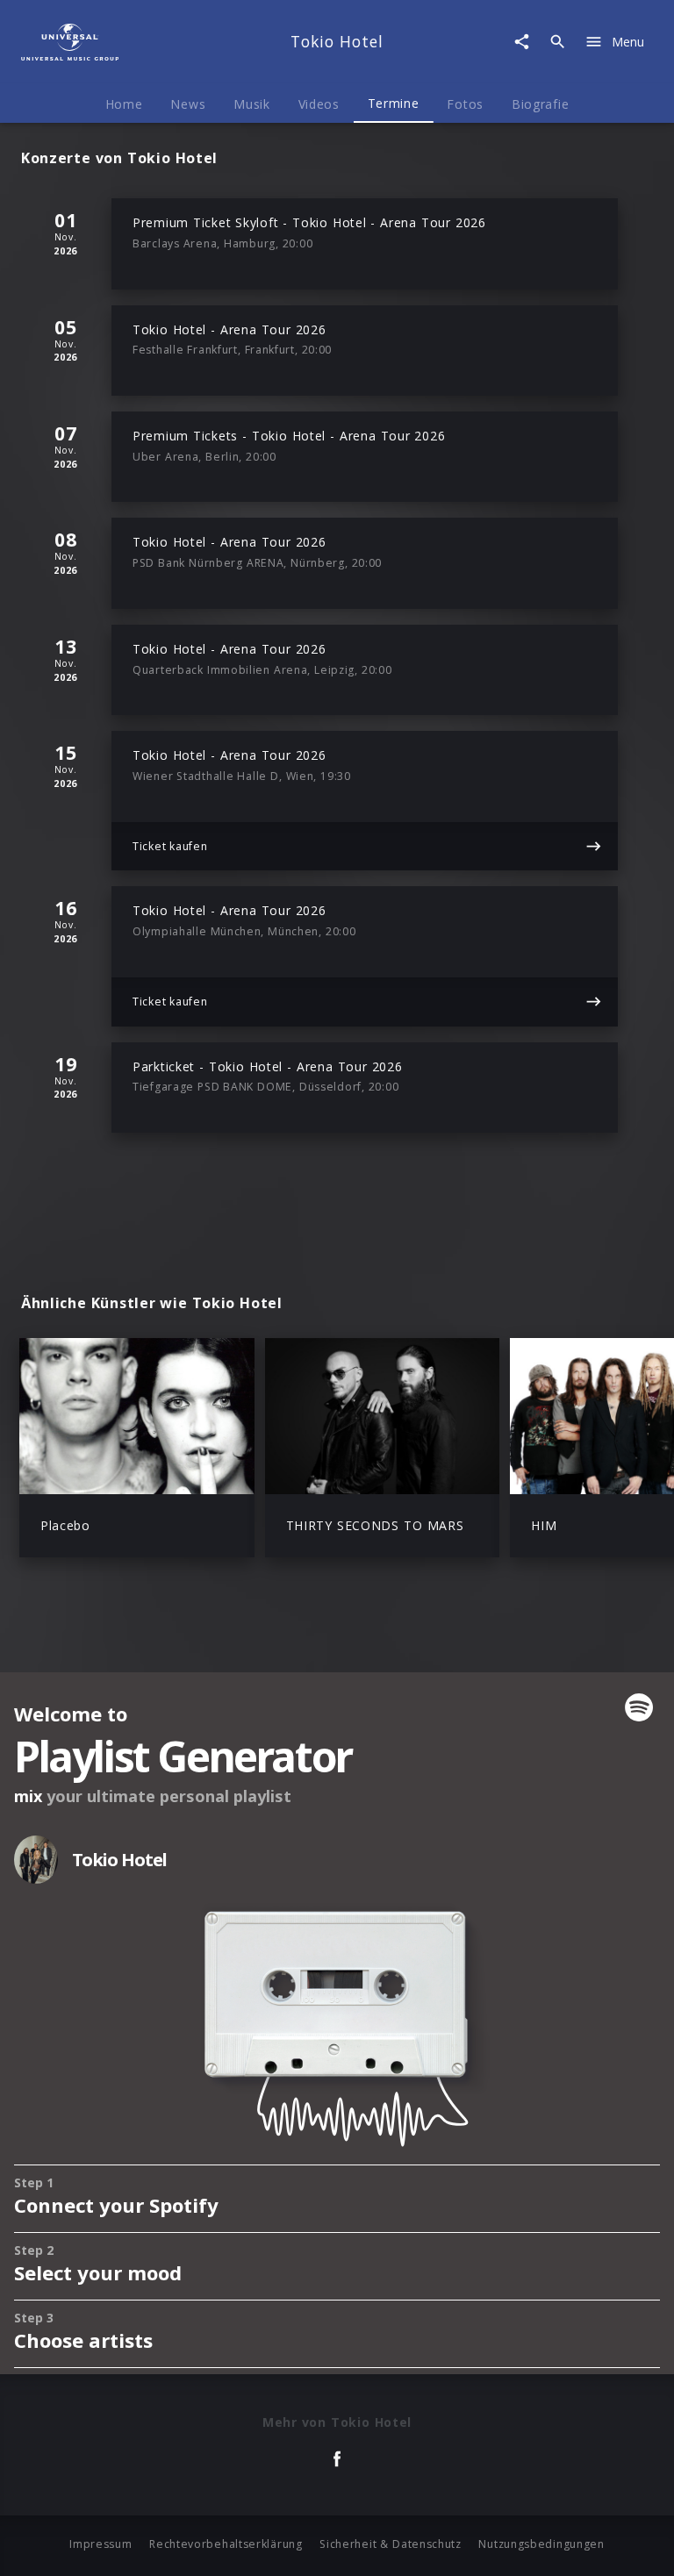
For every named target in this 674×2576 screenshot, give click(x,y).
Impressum (100, 2544)
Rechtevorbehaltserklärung (226, 2544)
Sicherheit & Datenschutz (391, 2544)
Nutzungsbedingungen (541, 2544)
